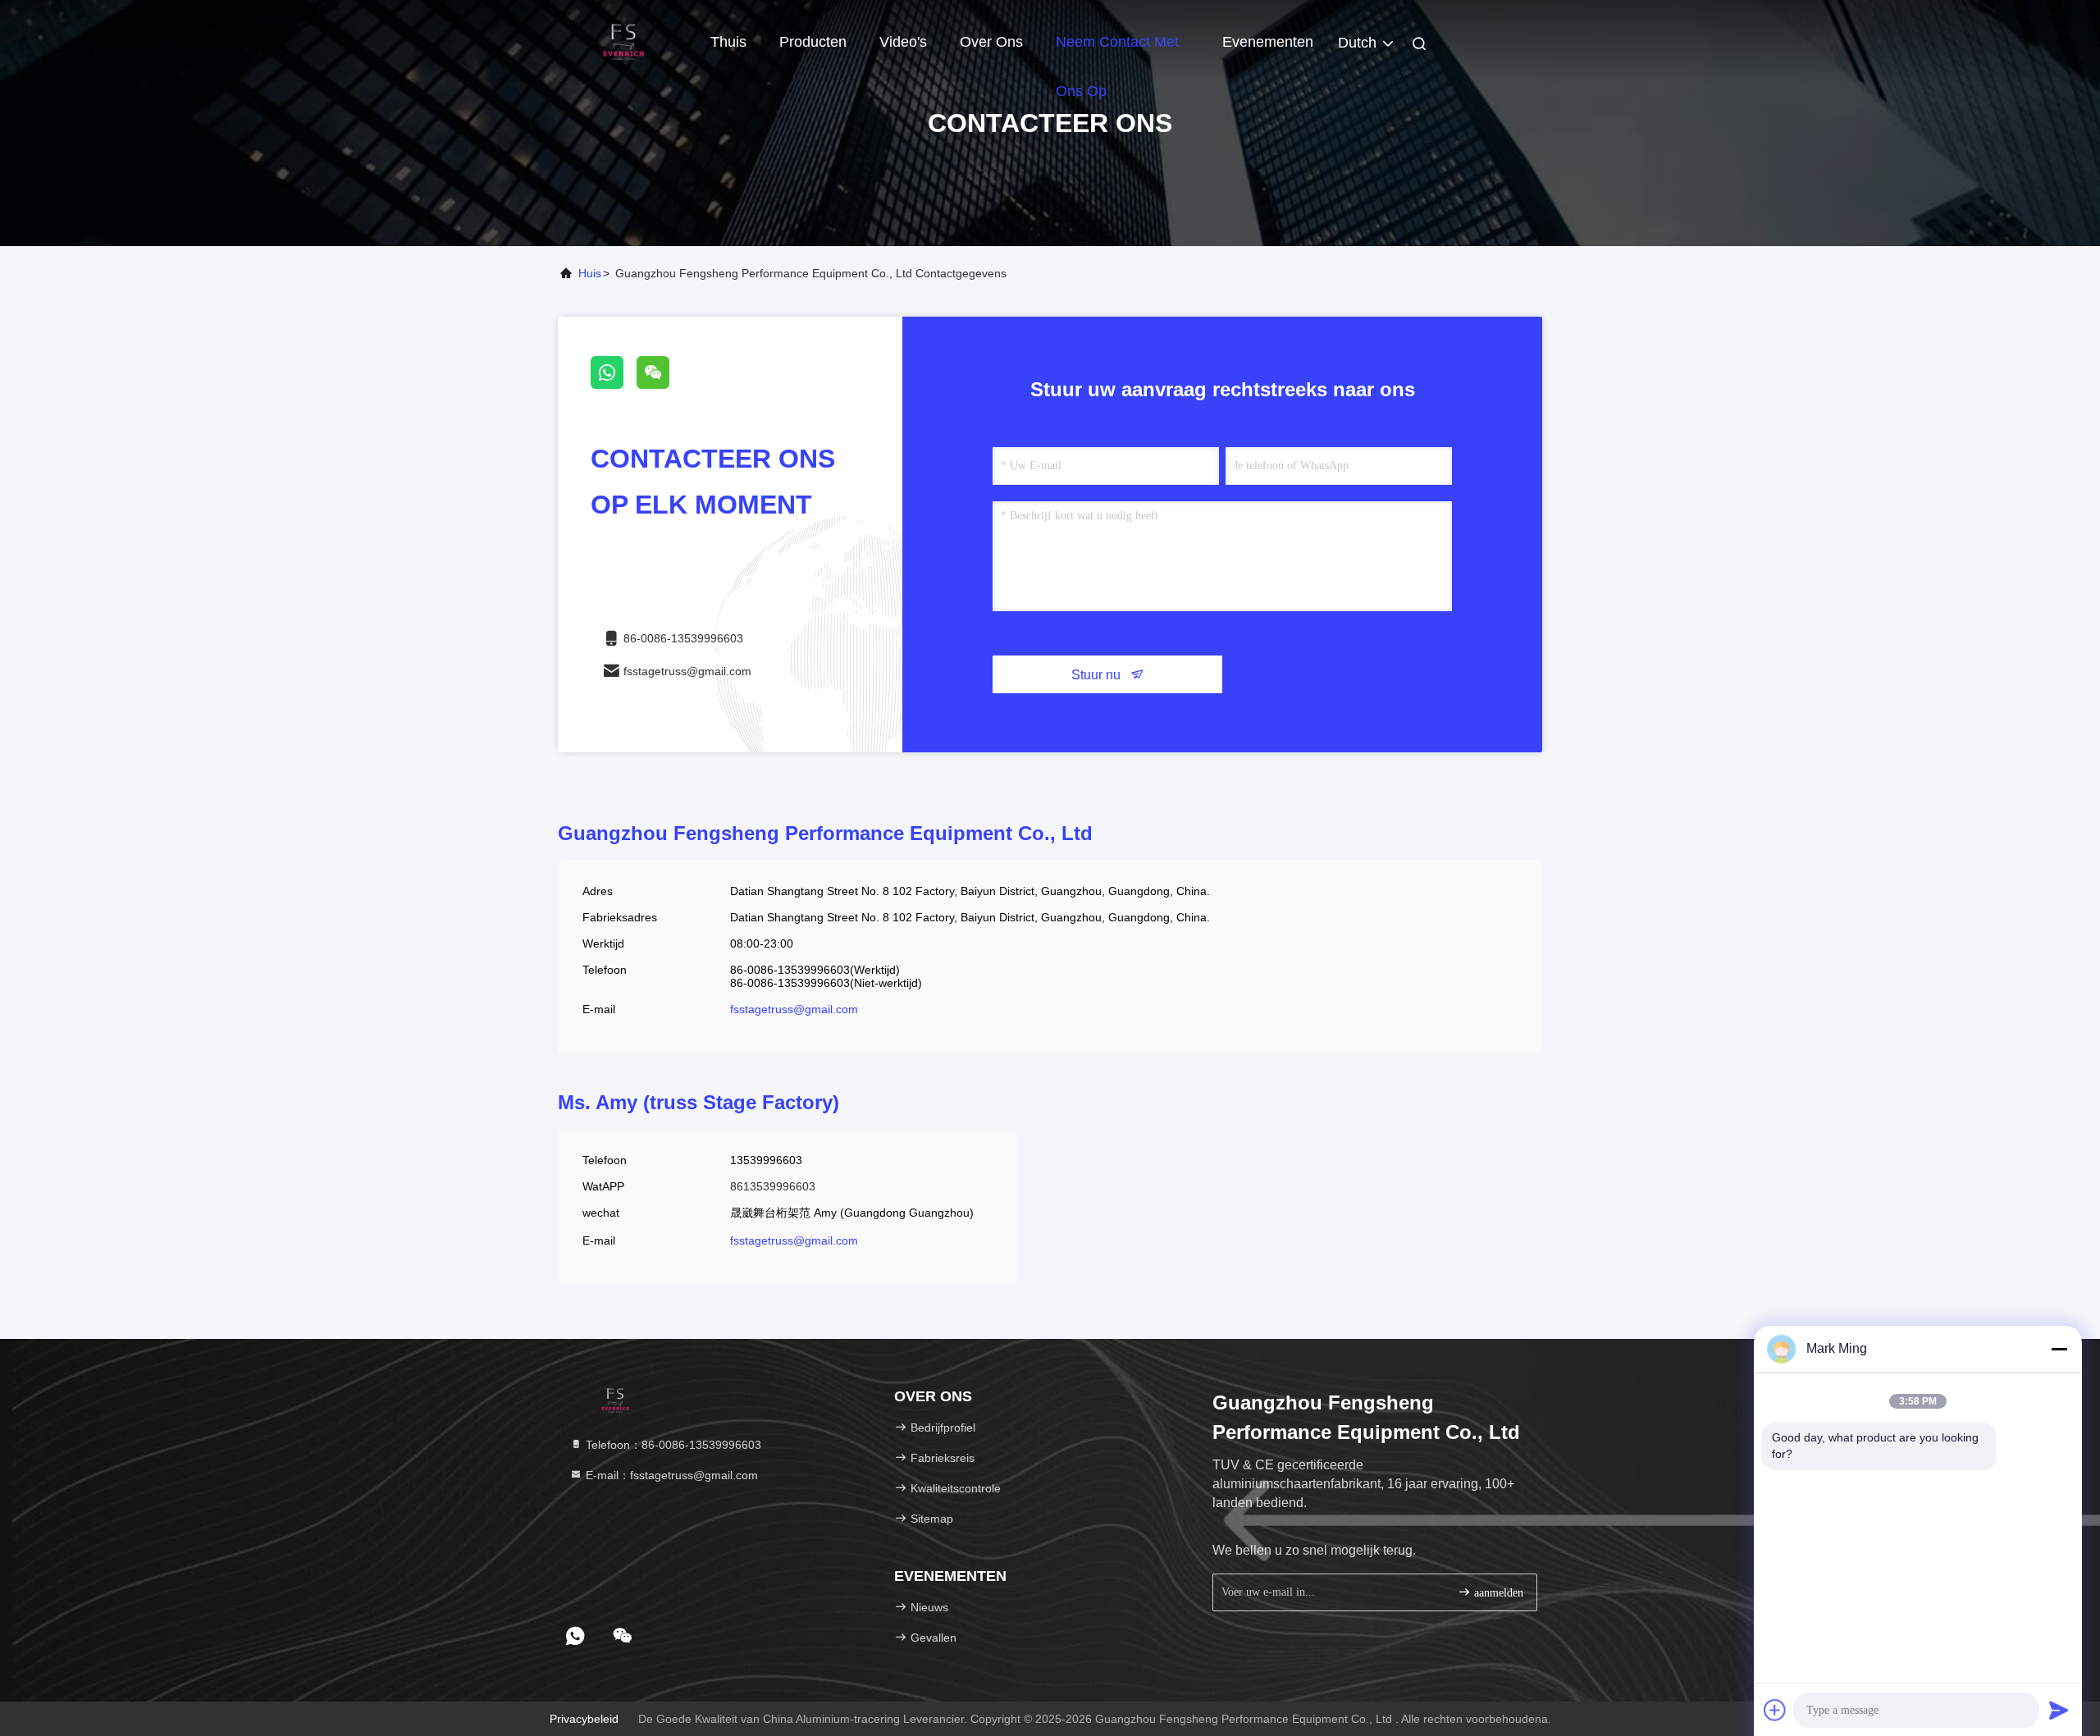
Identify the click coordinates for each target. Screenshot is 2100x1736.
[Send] (2059, 1710)
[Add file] (1775, 1710)
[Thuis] (623, 41)
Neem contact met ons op (1117, 50)
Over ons (991, 42)
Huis (590, 273)
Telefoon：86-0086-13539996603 (672, 1445)
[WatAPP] (614, 385)
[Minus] (2059, 1349)
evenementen (1268, 42)
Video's (903, 42)
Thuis (728, 42)
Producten (813, 42)
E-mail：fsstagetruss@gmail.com (670, 1475)
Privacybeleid (584, 1719)
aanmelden (1497, 1593)
